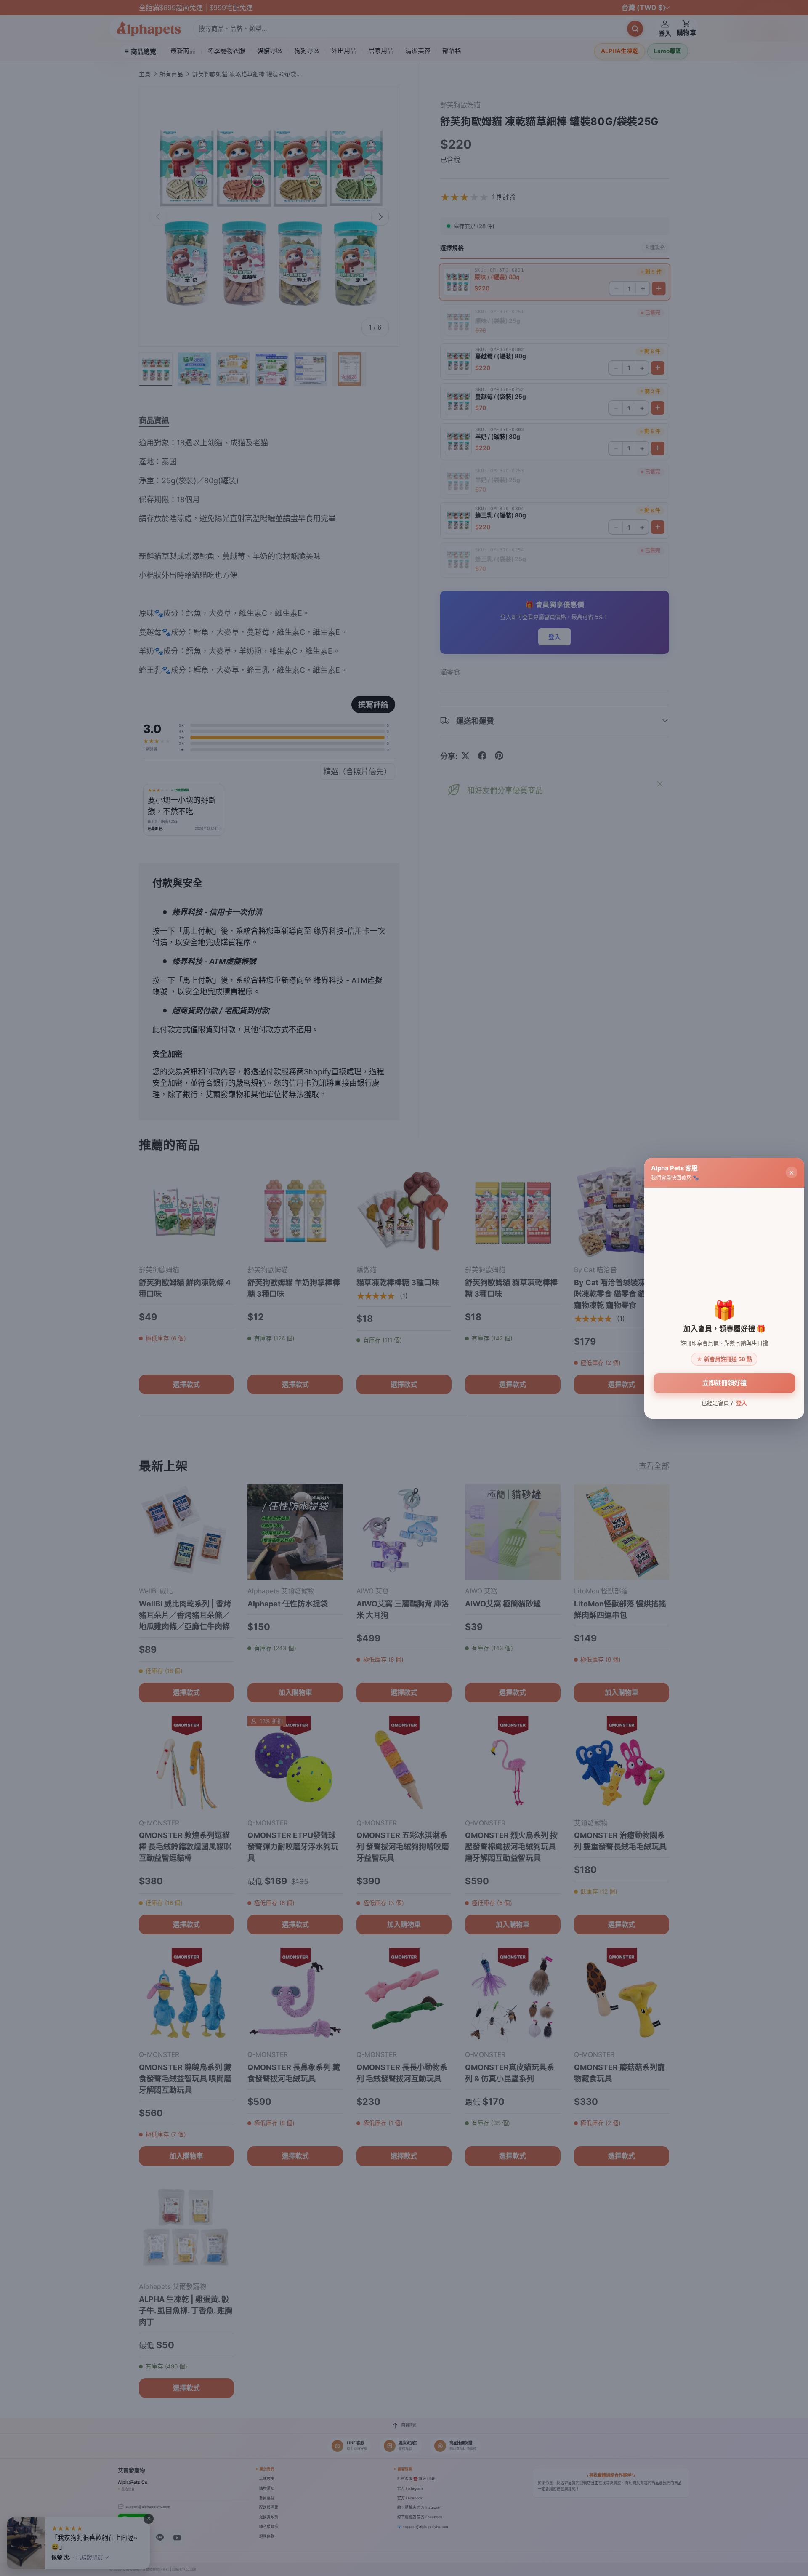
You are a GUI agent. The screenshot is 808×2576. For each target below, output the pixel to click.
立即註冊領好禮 (724, 1383)
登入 (742, 1402)
